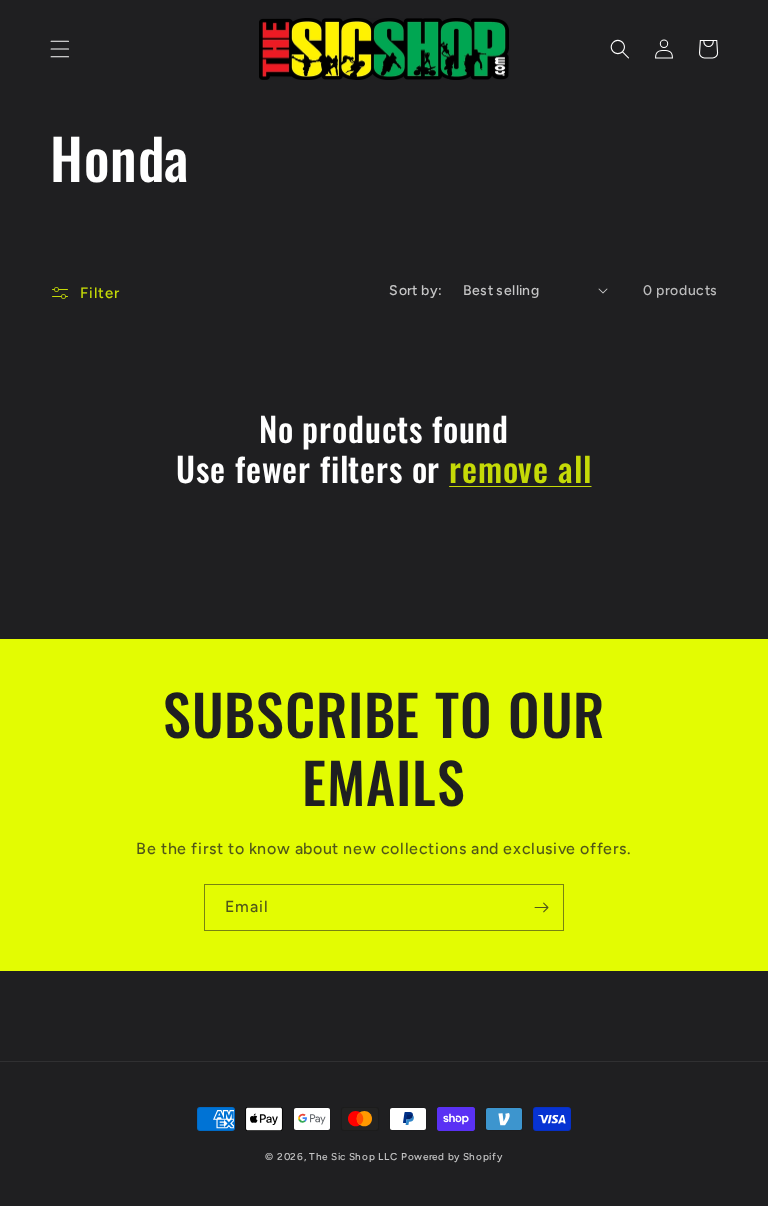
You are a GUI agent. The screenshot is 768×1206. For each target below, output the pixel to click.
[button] (60, 49)
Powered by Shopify (452, 1156)
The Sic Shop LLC (353, 1156)
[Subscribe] (541, 907)
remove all (520, 468)
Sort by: (415, 290)
